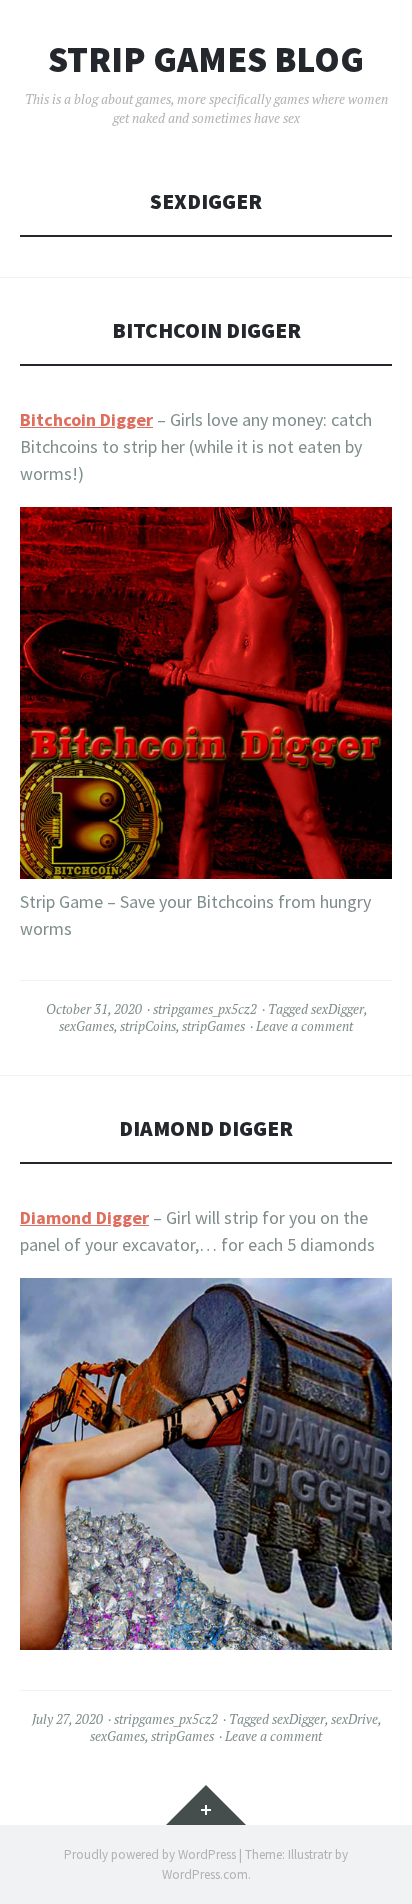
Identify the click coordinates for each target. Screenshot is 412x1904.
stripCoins (148, 1026)
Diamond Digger (206, 1128)
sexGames (86, 1026)
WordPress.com (205, 1874)
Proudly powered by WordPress (150, 1854)
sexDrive (354, 1719)
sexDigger (337, 1009)
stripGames (213, 1026)
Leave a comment (304, 1026)
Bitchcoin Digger (206, 330)
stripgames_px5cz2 (205, 1009)
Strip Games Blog (206, 60)
